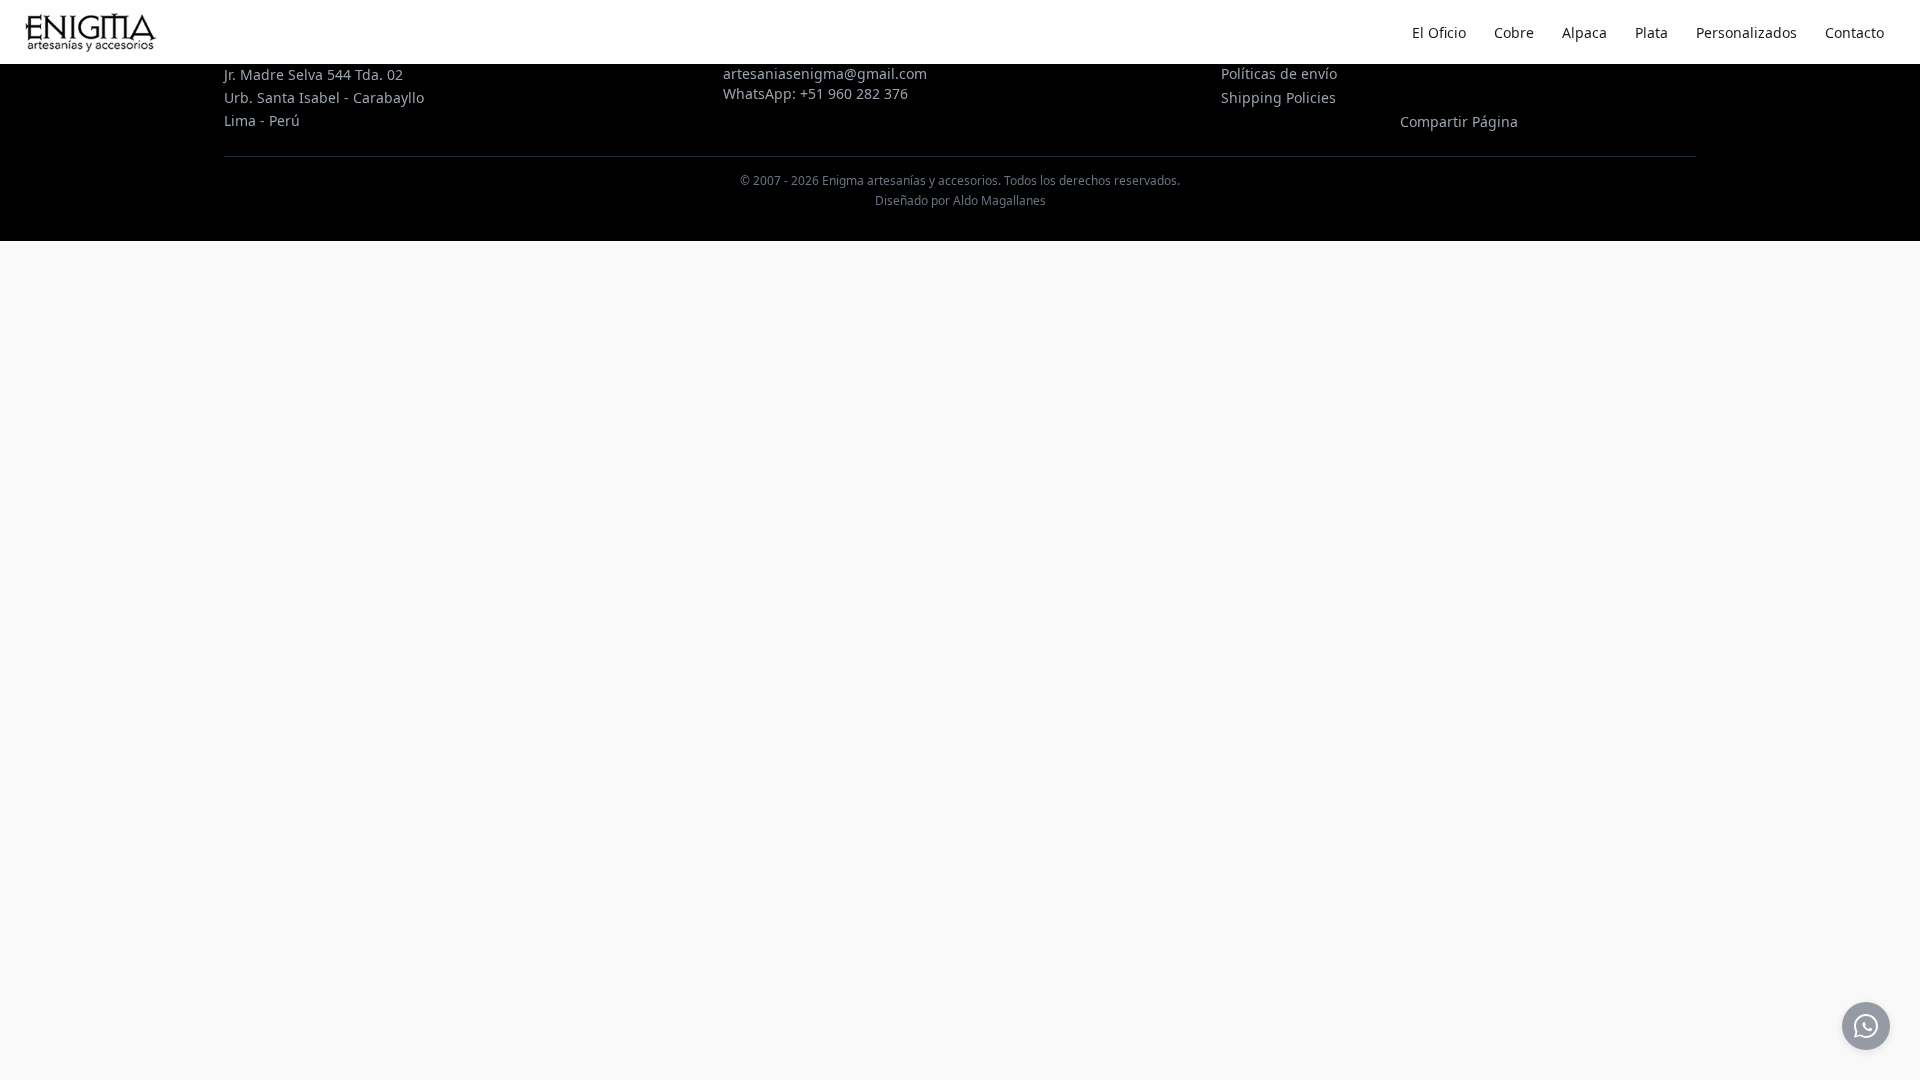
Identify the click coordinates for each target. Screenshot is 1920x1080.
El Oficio (1439, 32)
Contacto (1854, 32)
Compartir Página (1459, 121)
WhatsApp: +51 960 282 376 (815, 93)
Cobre (1514, 32)
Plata (1651, 32)
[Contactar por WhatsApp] (1866, 1026)
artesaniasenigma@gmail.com (825, 73)
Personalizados (1746, 32)
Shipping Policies (1278, 97)
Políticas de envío (1279, 73)
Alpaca (1584, 32)
